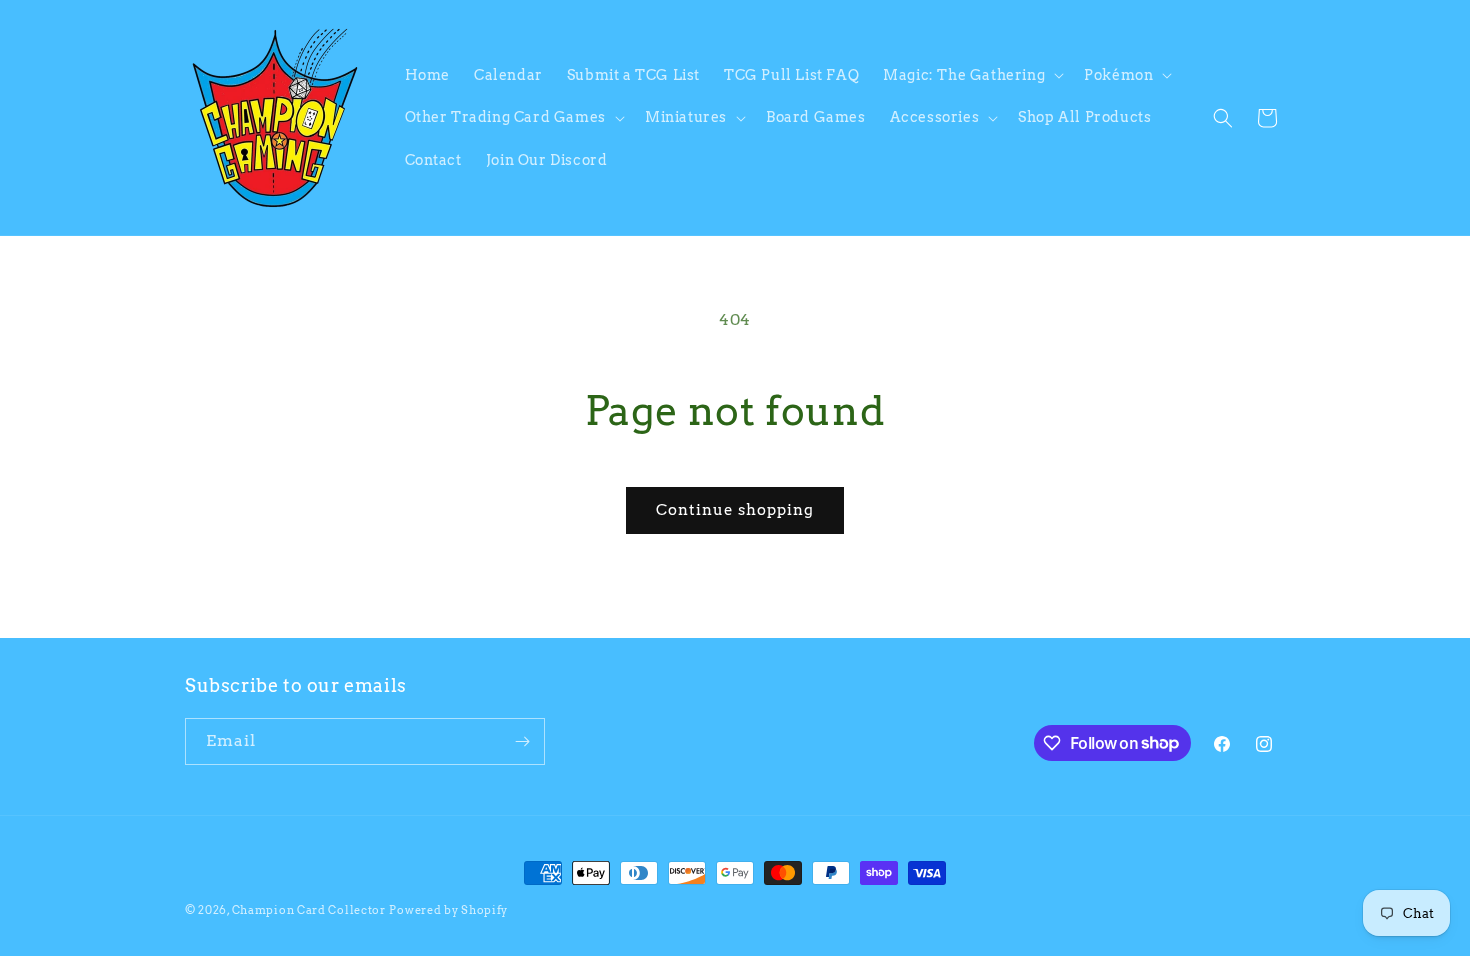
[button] (971, 75)
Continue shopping (735, 510)
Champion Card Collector (309, 910)
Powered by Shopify (448, 910)
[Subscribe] (522, 741)
